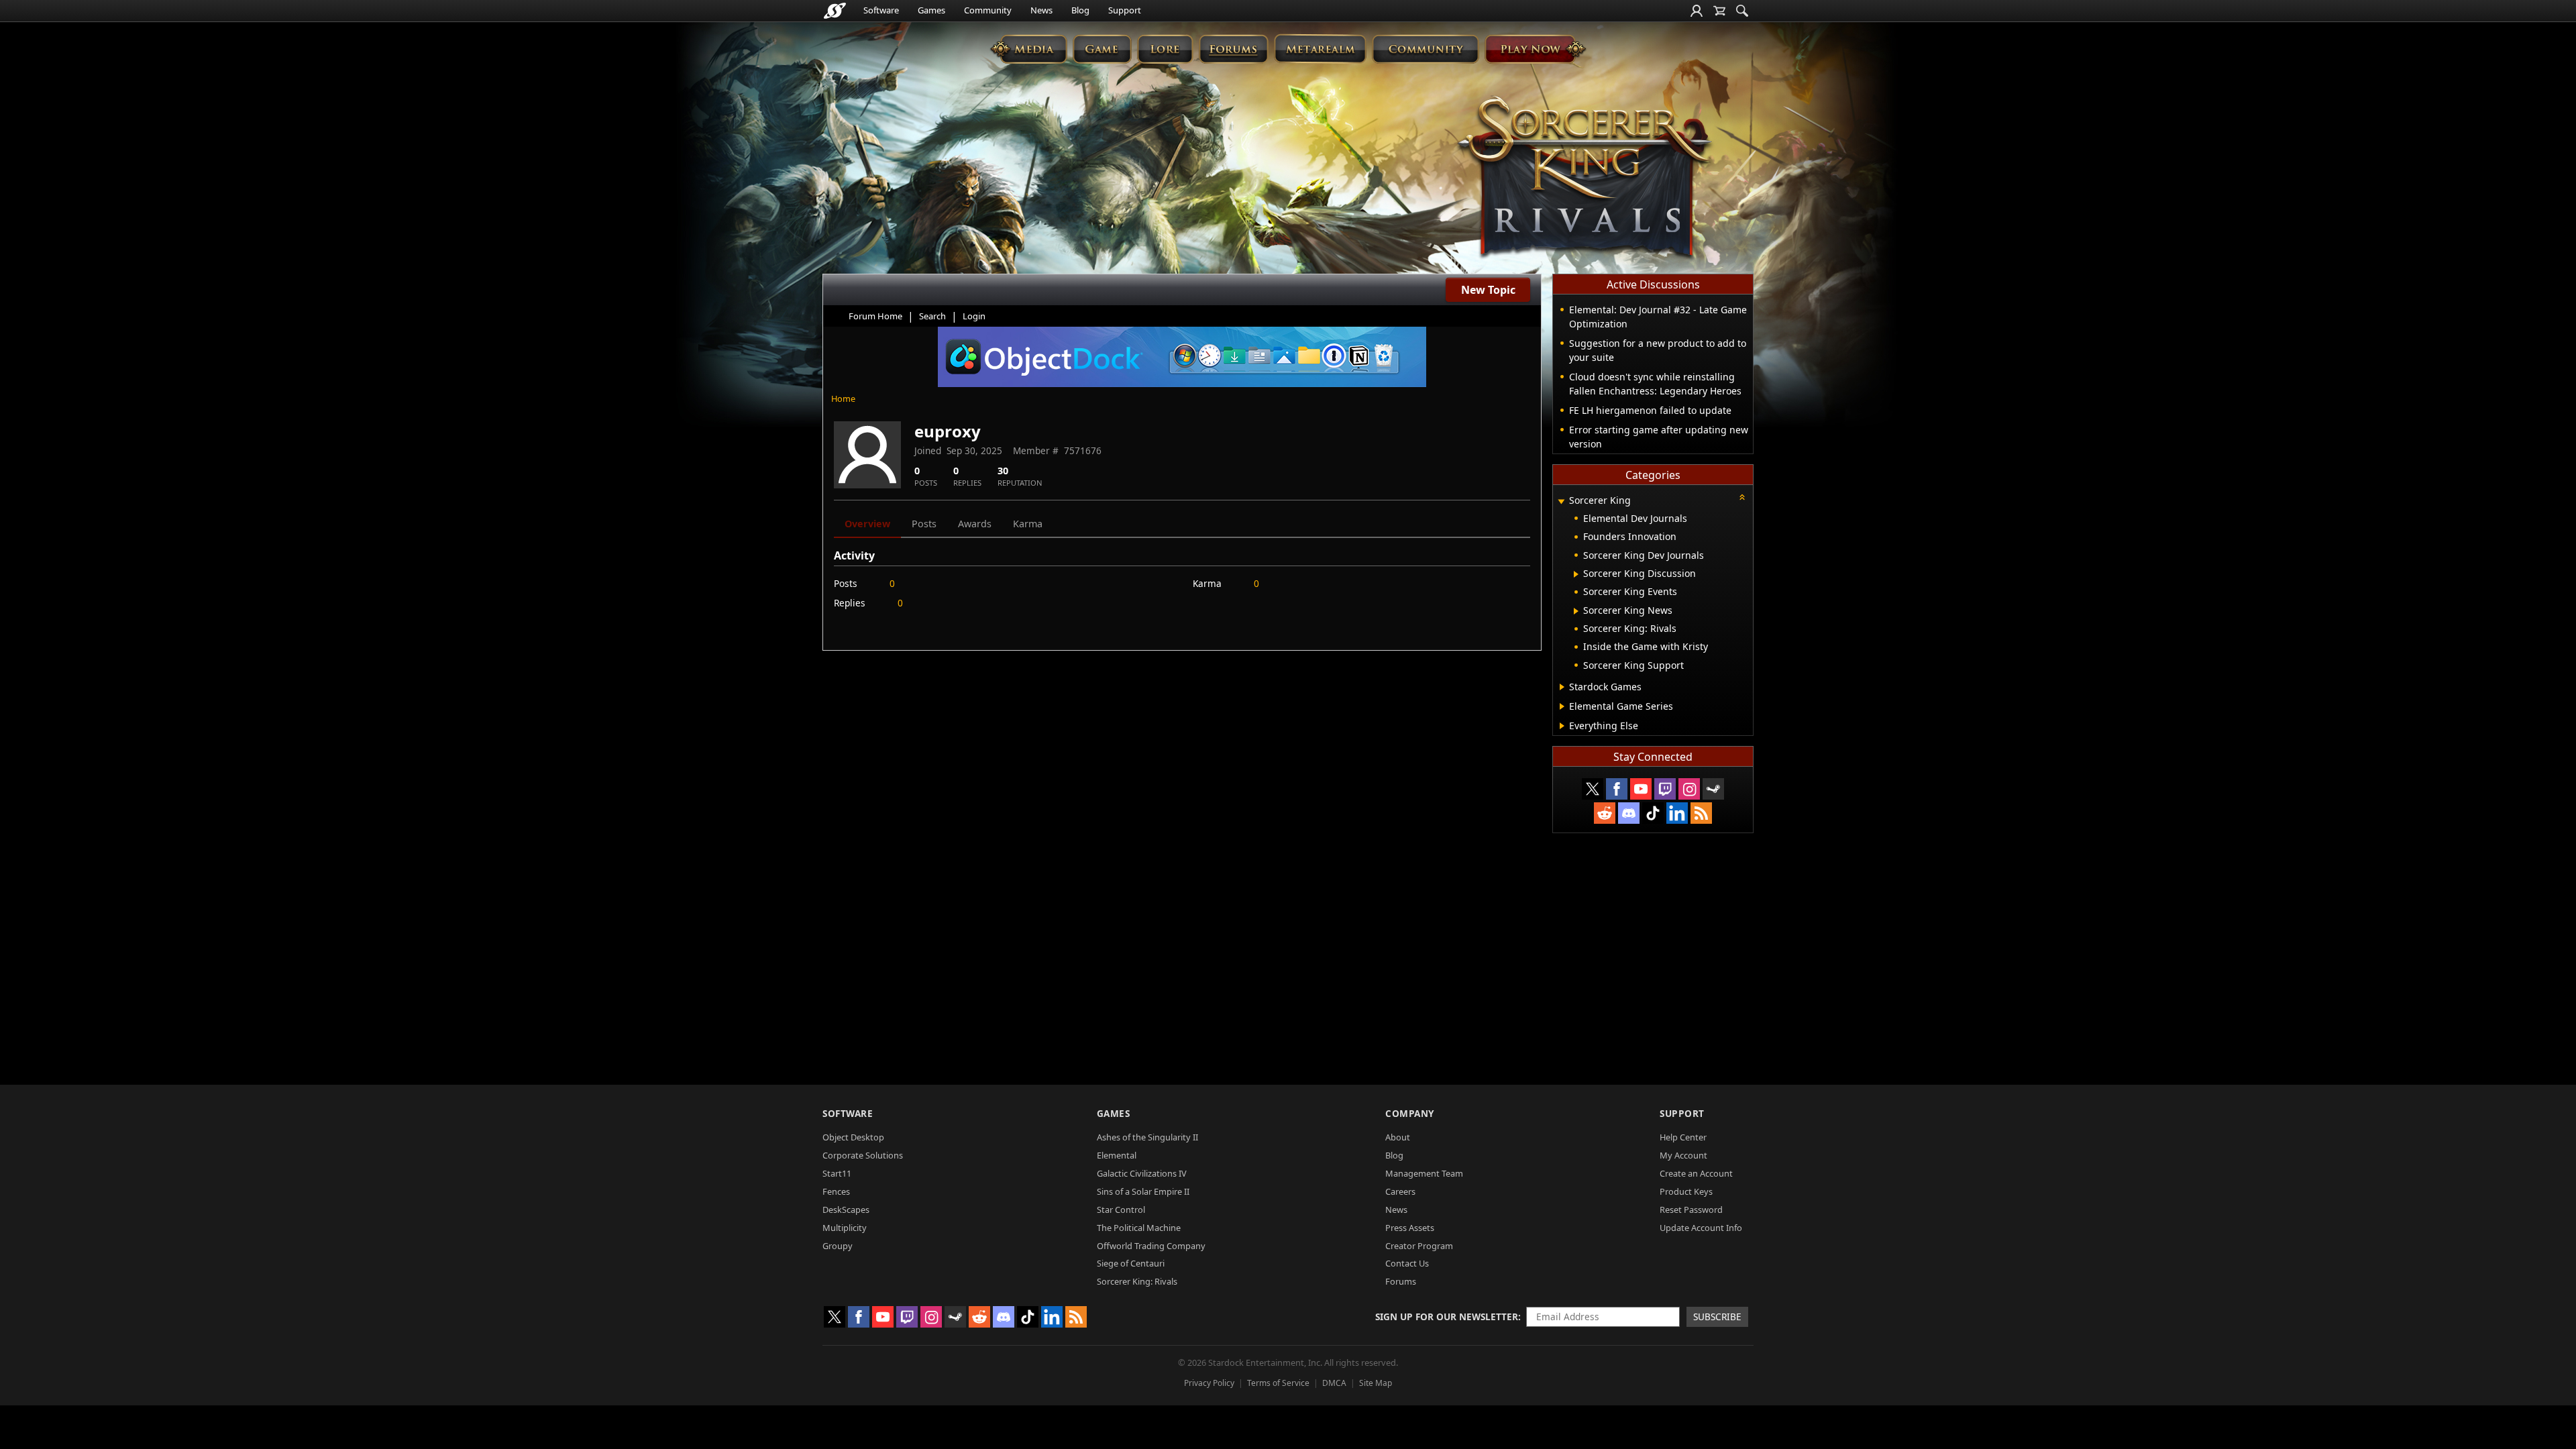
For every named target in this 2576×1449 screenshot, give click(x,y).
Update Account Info (1701, 1228)
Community (988, 10)
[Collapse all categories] (1742, 497)
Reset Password (1691, 1210)
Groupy (838, 1246)
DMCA (1334, 1383)
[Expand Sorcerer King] (1561, 501)
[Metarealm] (1320, 49)
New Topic (1488, 290)
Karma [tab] (1028, 524)
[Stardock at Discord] (1629, 813)
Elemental (1117, 1155)
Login (974, 316)
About (1398, 1137)
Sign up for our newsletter (1447, 1317)
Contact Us (1407, 1263)
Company (1410, 1113)
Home (843, 398)
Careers (1400, 1191)
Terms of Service (1278, 1383)
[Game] (1102, 49)
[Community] (1425, 49)
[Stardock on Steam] (1713, 789)
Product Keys (1686, 1191)
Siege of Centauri (1131, 1263)
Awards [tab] (975, 524)
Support (1125, 10)
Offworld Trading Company (1151, 1246)
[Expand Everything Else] (1562, 726)
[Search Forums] (1742, 11)
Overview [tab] (867, 524)
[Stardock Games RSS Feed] (1701, 813)
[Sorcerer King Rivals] (1585, 178)
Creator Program (1419, 1246)
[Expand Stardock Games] (1562, 687)
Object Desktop (853, 1137)
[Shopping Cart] (1719, 11)
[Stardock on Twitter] (1593, 789)
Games (931, 10)
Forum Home (875, 316)
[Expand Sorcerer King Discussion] (1576, 574)
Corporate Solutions (863, 1155)
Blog (1080, 10)
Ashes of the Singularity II (1147, 1137)
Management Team (1424, 1173)
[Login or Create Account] (1697, 11)
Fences (836, 1191)
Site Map (1376, 1383)
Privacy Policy (1209, 1383)
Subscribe (1717, 1317)
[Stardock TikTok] (1653, 813)
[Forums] (1233, 49)
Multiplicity (845, 1228)
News (1041, 10)
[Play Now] (1535, 49)
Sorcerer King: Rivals (1137, 1281)
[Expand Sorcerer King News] (1576, 611)
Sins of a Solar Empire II (1143, 1191)
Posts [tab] (924, 524)
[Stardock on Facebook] (1617, 789)
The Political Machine (1139, 1228)
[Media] (1029, 49)
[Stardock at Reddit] (1605, 813)
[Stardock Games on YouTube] (1641, 789)
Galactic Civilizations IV (1142, 1173)
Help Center (1683, 1137)
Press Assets (1410, 1228)
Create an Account (1696, 1173)
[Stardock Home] (835, 11)
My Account (1683, 1155)
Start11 (837, 1173)
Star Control (1121, 1210)
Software (881, 10)
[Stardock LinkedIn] (1677, 813)
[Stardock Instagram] (1689, 789)
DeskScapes (846, 1210)
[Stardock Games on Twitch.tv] (1665, 789)
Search (932, 316)
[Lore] (1165, 49)
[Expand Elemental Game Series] (1562, 706)
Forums (1401, 1281)
